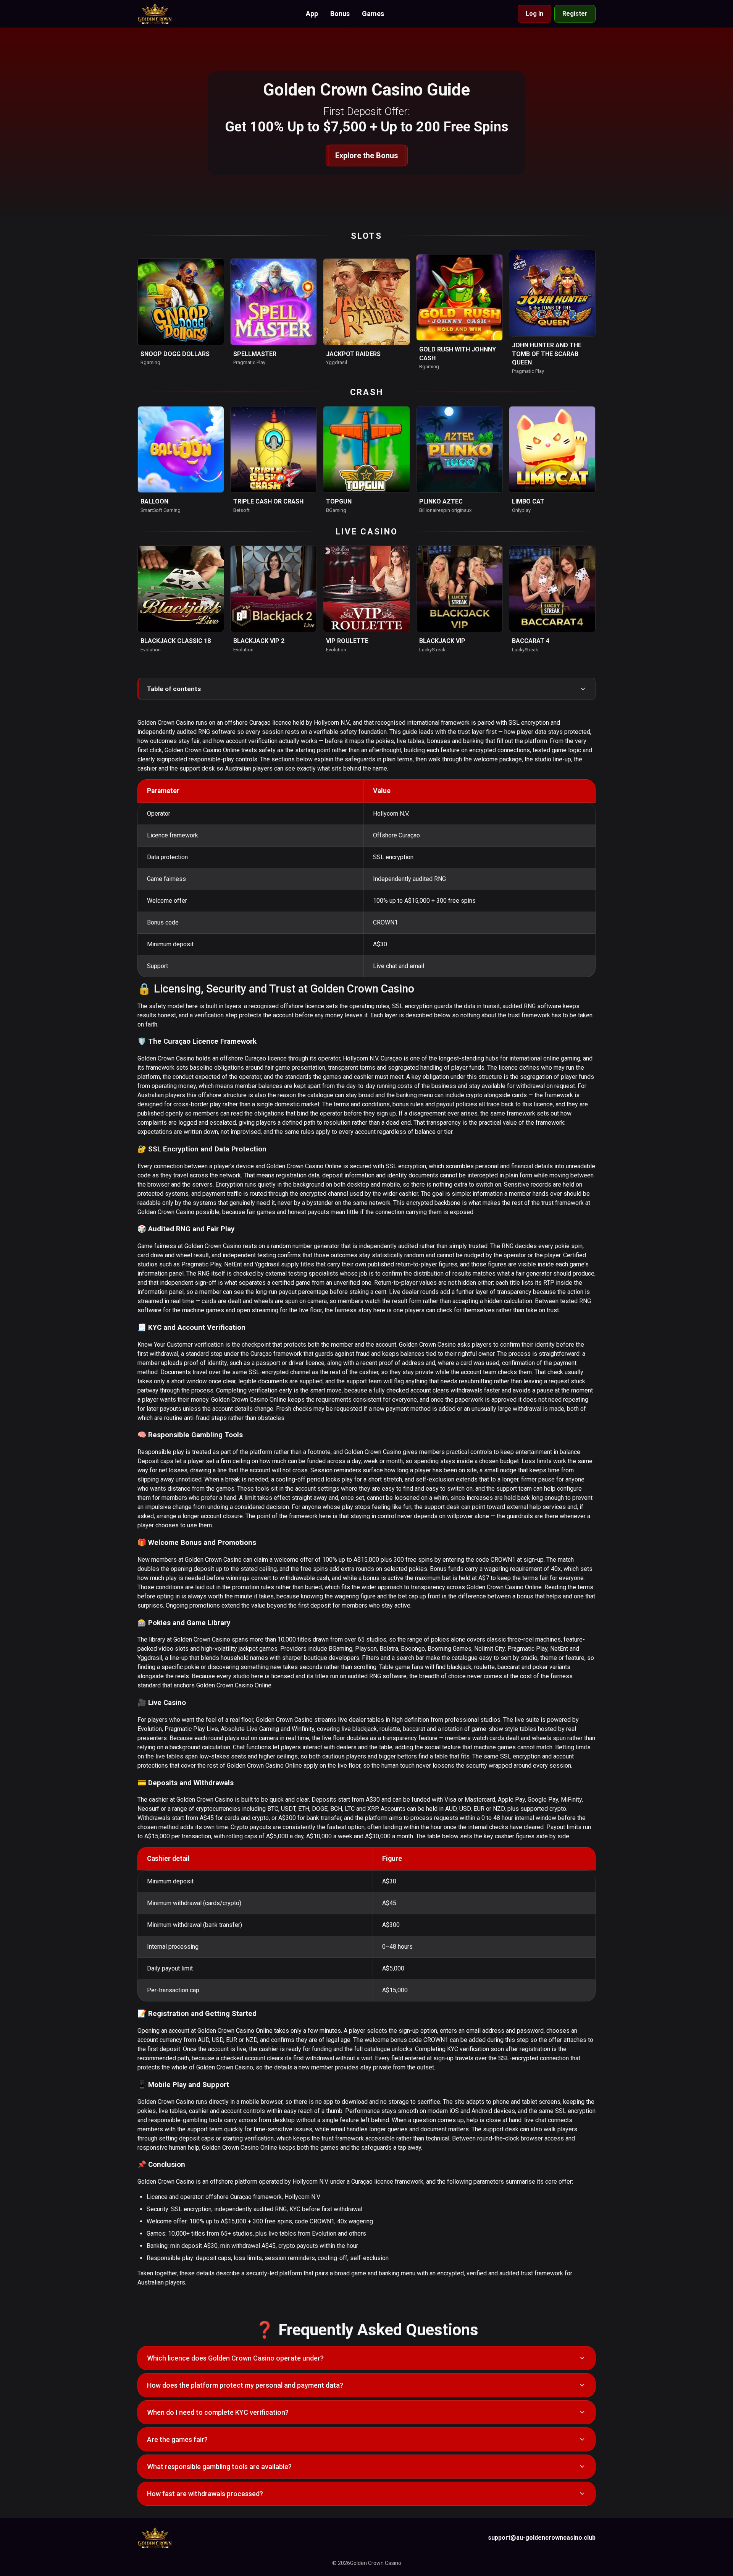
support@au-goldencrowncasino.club (542, 2538)
